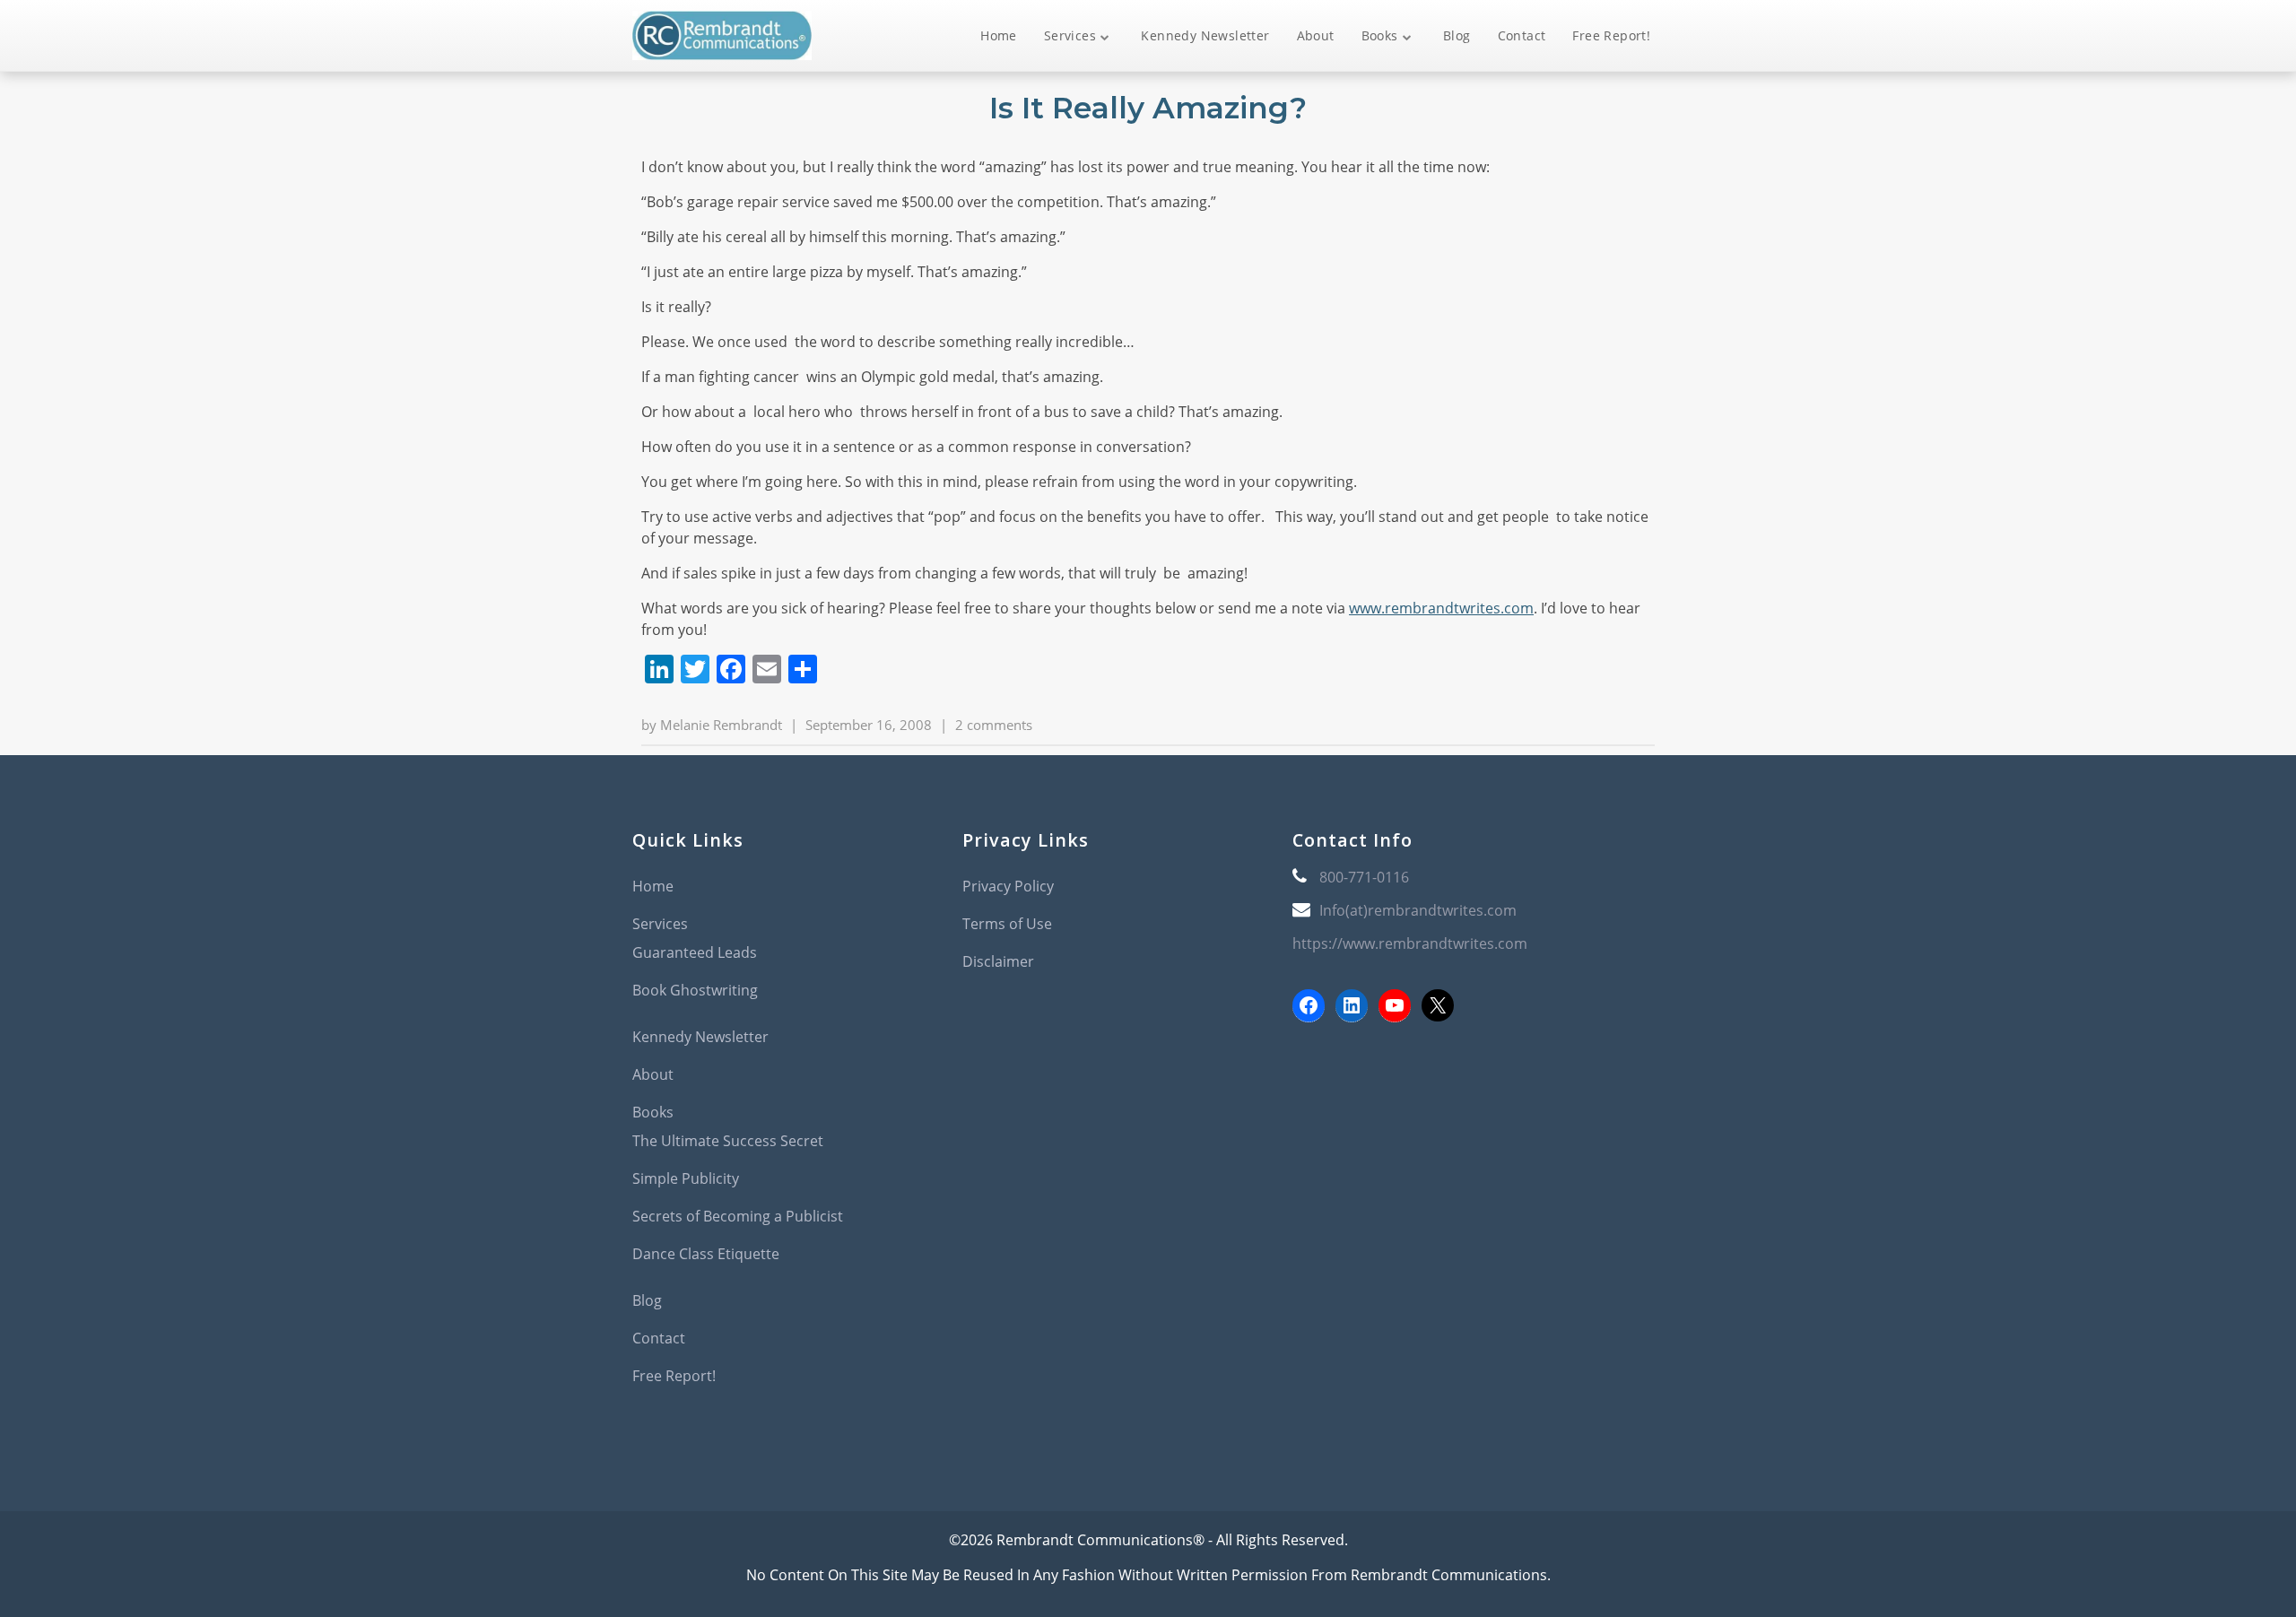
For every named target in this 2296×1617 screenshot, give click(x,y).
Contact (1522, 35)
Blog (1457, 35)
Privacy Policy (1008, 886)
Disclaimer (998, 961)
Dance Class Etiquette (706, 1254)
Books (1380, 35)
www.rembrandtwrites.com (1441, 608)
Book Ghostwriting (695, 990)
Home (999, 35)
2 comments (994, 725)
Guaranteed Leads (695, 952)
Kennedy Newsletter (1205, 35)
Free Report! (1611, 35)
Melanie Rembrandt (721, 725)
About (1316, 35)
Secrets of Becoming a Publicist (738, 1216)
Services (1070, 35)
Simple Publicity (686, 1178)
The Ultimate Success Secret (728, 1141)
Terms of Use (1007, 924)
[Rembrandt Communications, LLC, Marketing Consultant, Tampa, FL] (1319, 1108)
